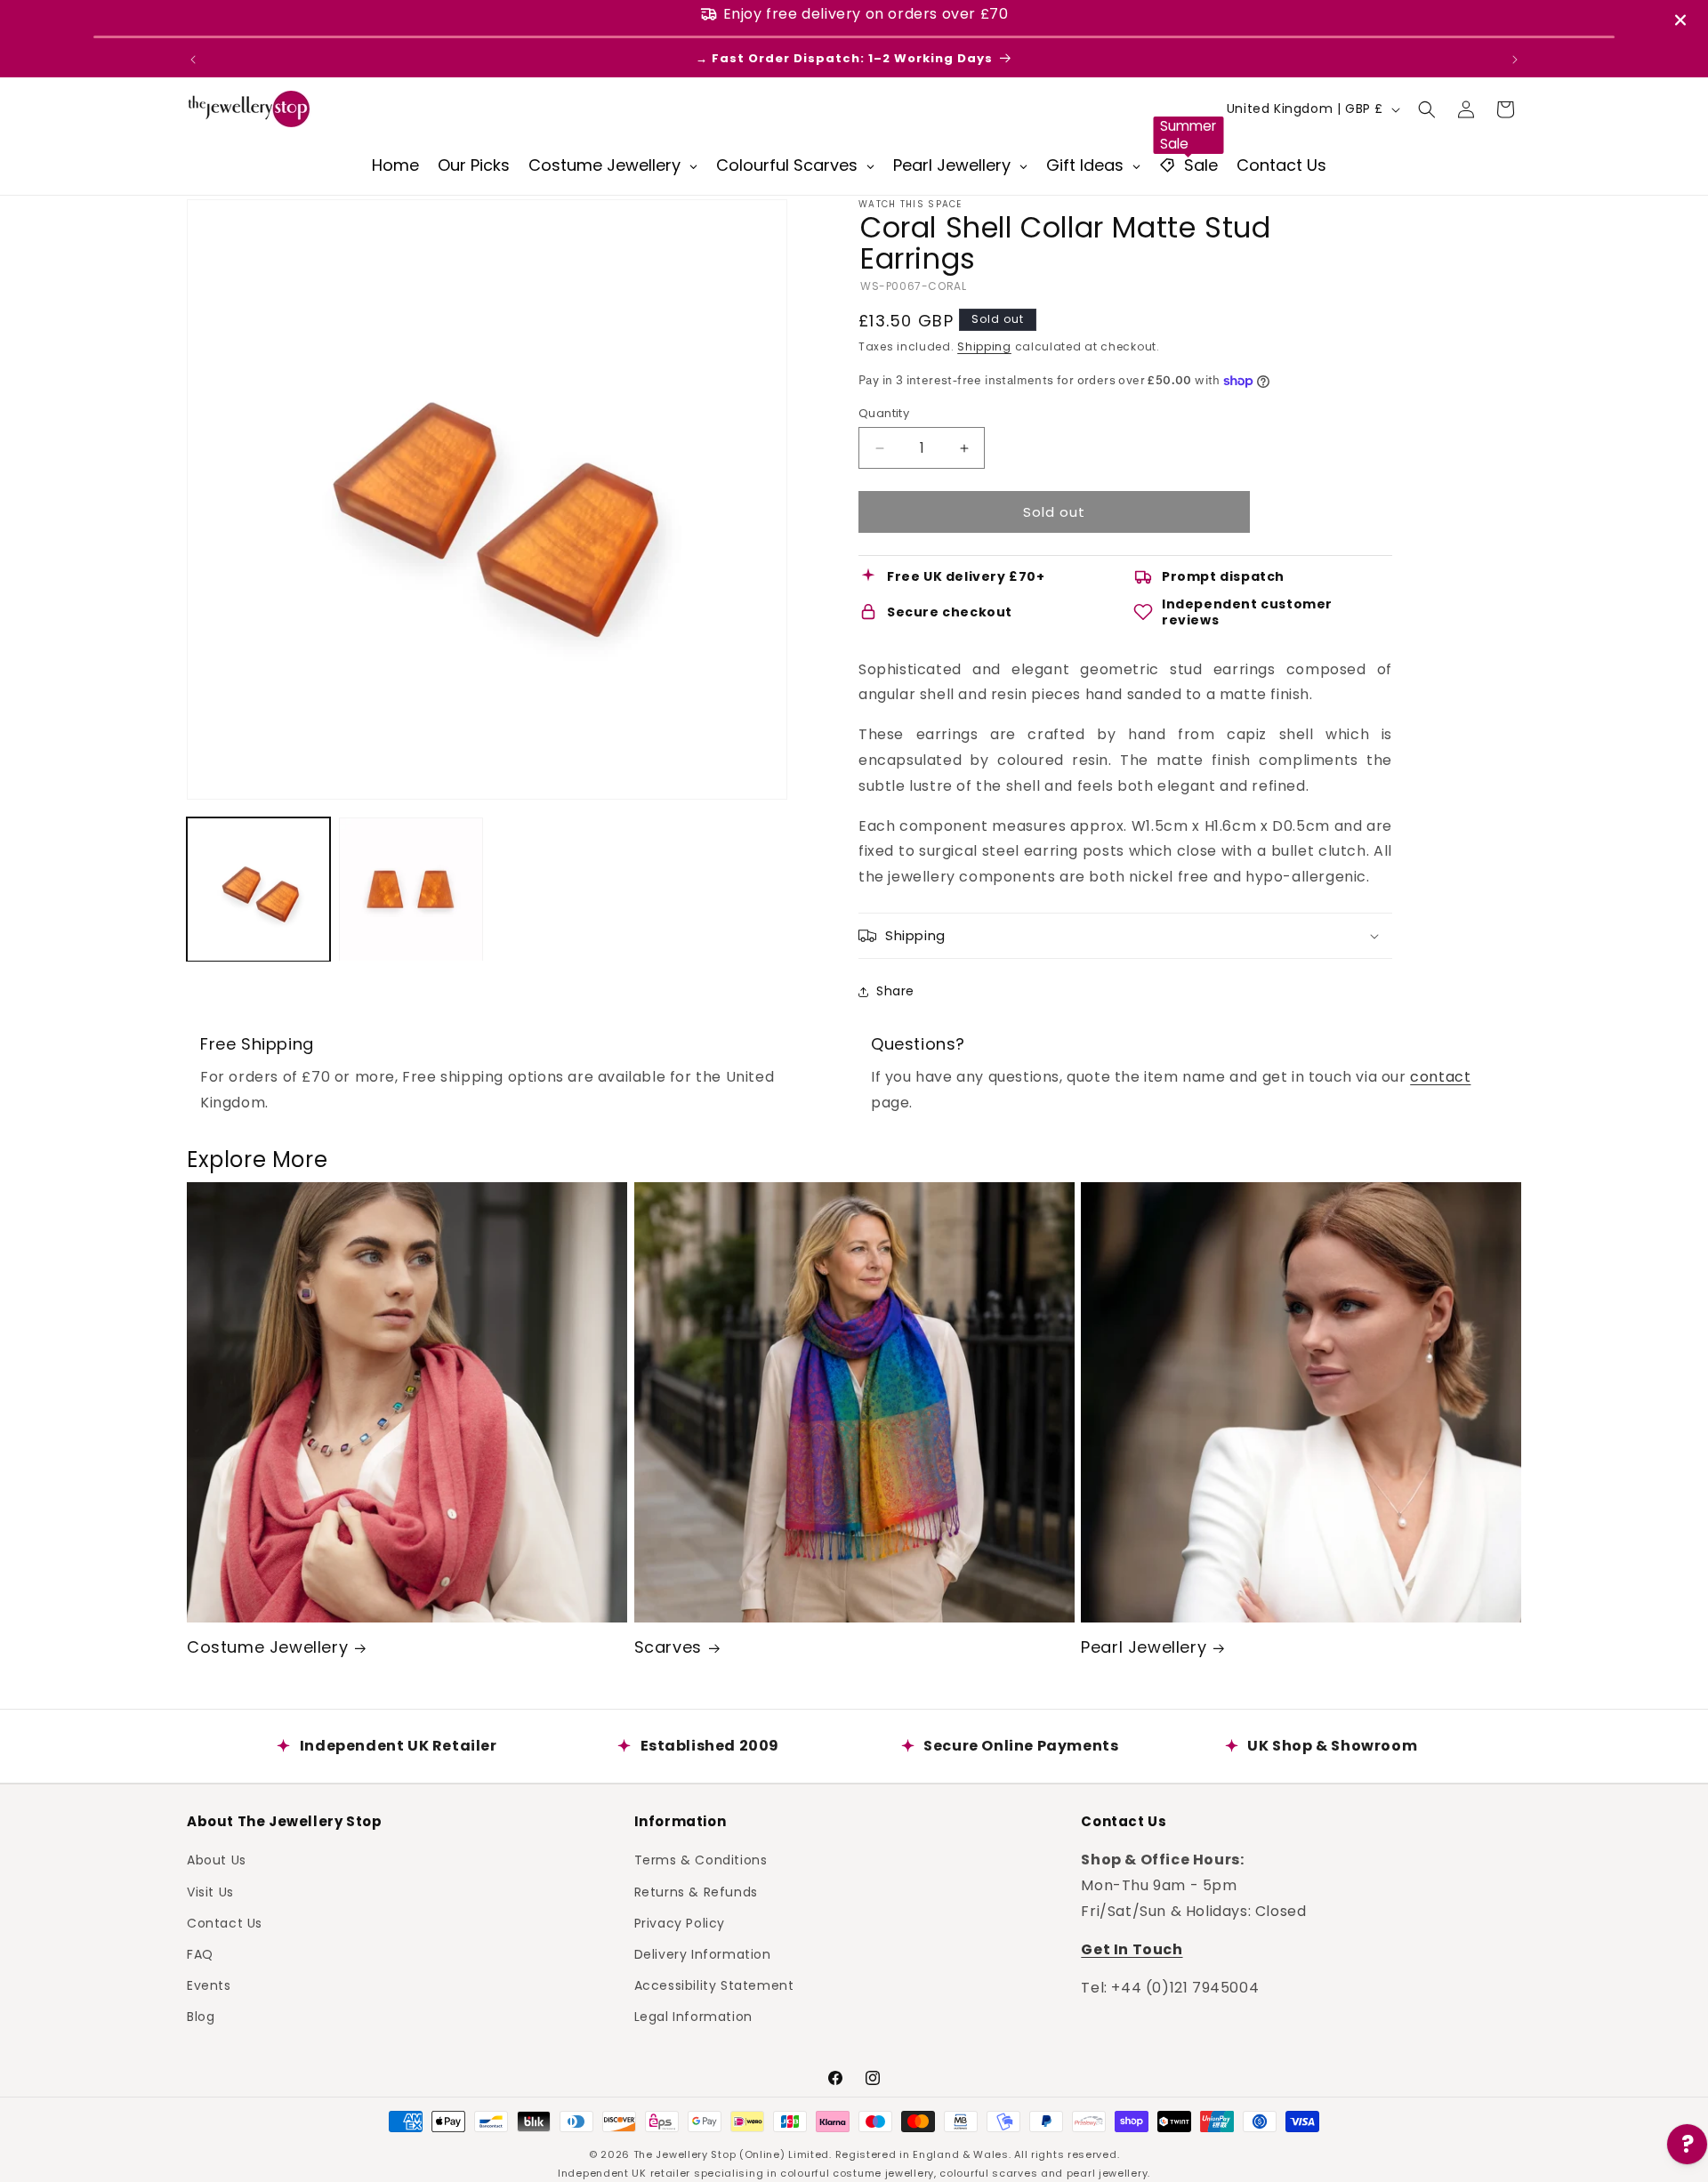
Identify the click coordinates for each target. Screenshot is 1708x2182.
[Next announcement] (1515, 60)
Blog (201, 2017)
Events (209, 1985)
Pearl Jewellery (1144, 1647)
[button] (1427, 109)
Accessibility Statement (714, 1985)
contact (1440, 1077)
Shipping (984, 346)
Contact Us (225, 1922)
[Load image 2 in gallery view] (411, 889)
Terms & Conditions (701, 1860)
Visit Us (210, 1891)
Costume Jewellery (267, 1647)
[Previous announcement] (193, 60)
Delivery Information (703, 1954)
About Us (217, 1860)
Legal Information (693, 2017)
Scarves (668, 1647)
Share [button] (895, 991)
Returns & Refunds (696, 1891)
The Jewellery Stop (685, 2154)
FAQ (200, 1954)
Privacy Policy (680, 1922)
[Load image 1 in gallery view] (258, 889)
